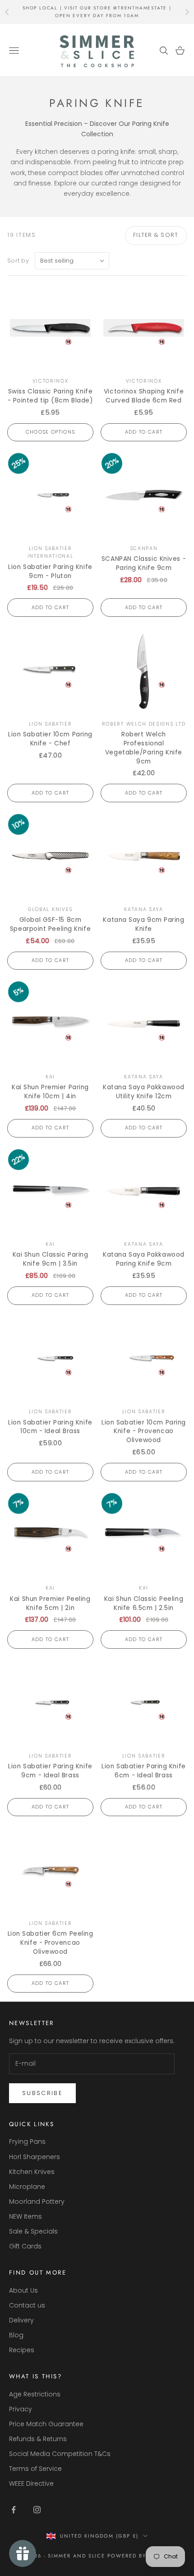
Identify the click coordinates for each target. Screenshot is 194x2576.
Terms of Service (35, 2469)
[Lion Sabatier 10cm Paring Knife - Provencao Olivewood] (144, 1359)
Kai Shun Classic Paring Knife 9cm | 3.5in (51, 1259)
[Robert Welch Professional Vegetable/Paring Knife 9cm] (144, 671)
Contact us (27, 2305)
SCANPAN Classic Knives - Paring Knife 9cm (144, 563)
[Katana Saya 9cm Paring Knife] (144, 856)
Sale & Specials (33, 2231)
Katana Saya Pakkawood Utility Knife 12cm (144, 1092)
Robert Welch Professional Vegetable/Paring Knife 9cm (144, 748)
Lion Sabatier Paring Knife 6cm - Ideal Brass (143, 1771)
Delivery (21, 2320)
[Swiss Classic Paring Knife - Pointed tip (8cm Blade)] (50, 328)
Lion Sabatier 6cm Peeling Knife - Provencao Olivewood (51, 1943)
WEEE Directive (31, 2484)
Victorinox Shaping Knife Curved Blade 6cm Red (144, 396)
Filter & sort (156, 235)
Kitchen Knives (32, 2172)
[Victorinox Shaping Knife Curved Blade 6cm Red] (144, 328)
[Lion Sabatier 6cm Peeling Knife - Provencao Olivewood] (50, 1870)
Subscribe (42, 2093)
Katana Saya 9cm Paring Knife (143, 924)
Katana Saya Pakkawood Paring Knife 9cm (144, 1259)
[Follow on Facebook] (14, 2510)
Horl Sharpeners (35, 2157)
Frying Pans (27, 2141)
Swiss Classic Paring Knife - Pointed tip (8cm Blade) (51, 396)
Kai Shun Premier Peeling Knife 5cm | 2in (50, 1603)
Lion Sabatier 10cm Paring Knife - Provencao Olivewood (144, 1431)
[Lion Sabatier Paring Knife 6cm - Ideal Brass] (144, 1703)
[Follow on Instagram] (37, 2510)
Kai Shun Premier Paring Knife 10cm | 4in (50, 1092)
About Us (23, 2290)
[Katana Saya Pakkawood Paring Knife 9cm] (144, 1191)
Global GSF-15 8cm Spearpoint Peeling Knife (50, 924)
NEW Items (25, 2216)
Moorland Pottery (37, 2201)
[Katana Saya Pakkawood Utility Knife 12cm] (144, 1024)
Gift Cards (25, 2246)
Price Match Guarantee (46, 2424)
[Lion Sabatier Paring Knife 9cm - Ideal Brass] (50, 1703)
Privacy (21, 2409)
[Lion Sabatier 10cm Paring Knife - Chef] (50, 671)
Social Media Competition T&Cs (60, 2454)
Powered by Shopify (141, 2556)
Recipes (22, 2350)
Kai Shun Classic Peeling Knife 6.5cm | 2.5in (144, 1603)
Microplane (27, 2187)
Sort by (18, 261)
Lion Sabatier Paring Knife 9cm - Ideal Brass (50, 1771)
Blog (16, 2335)
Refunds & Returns (38, 2439)
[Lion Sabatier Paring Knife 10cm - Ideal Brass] (50, 1359)
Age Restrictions (35, 2394)
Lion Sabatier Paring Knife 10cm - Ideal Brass (50, 1427)
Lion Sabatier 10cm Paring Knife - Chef (50, 739)
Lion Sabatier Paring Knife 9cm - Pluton (50, 571)
